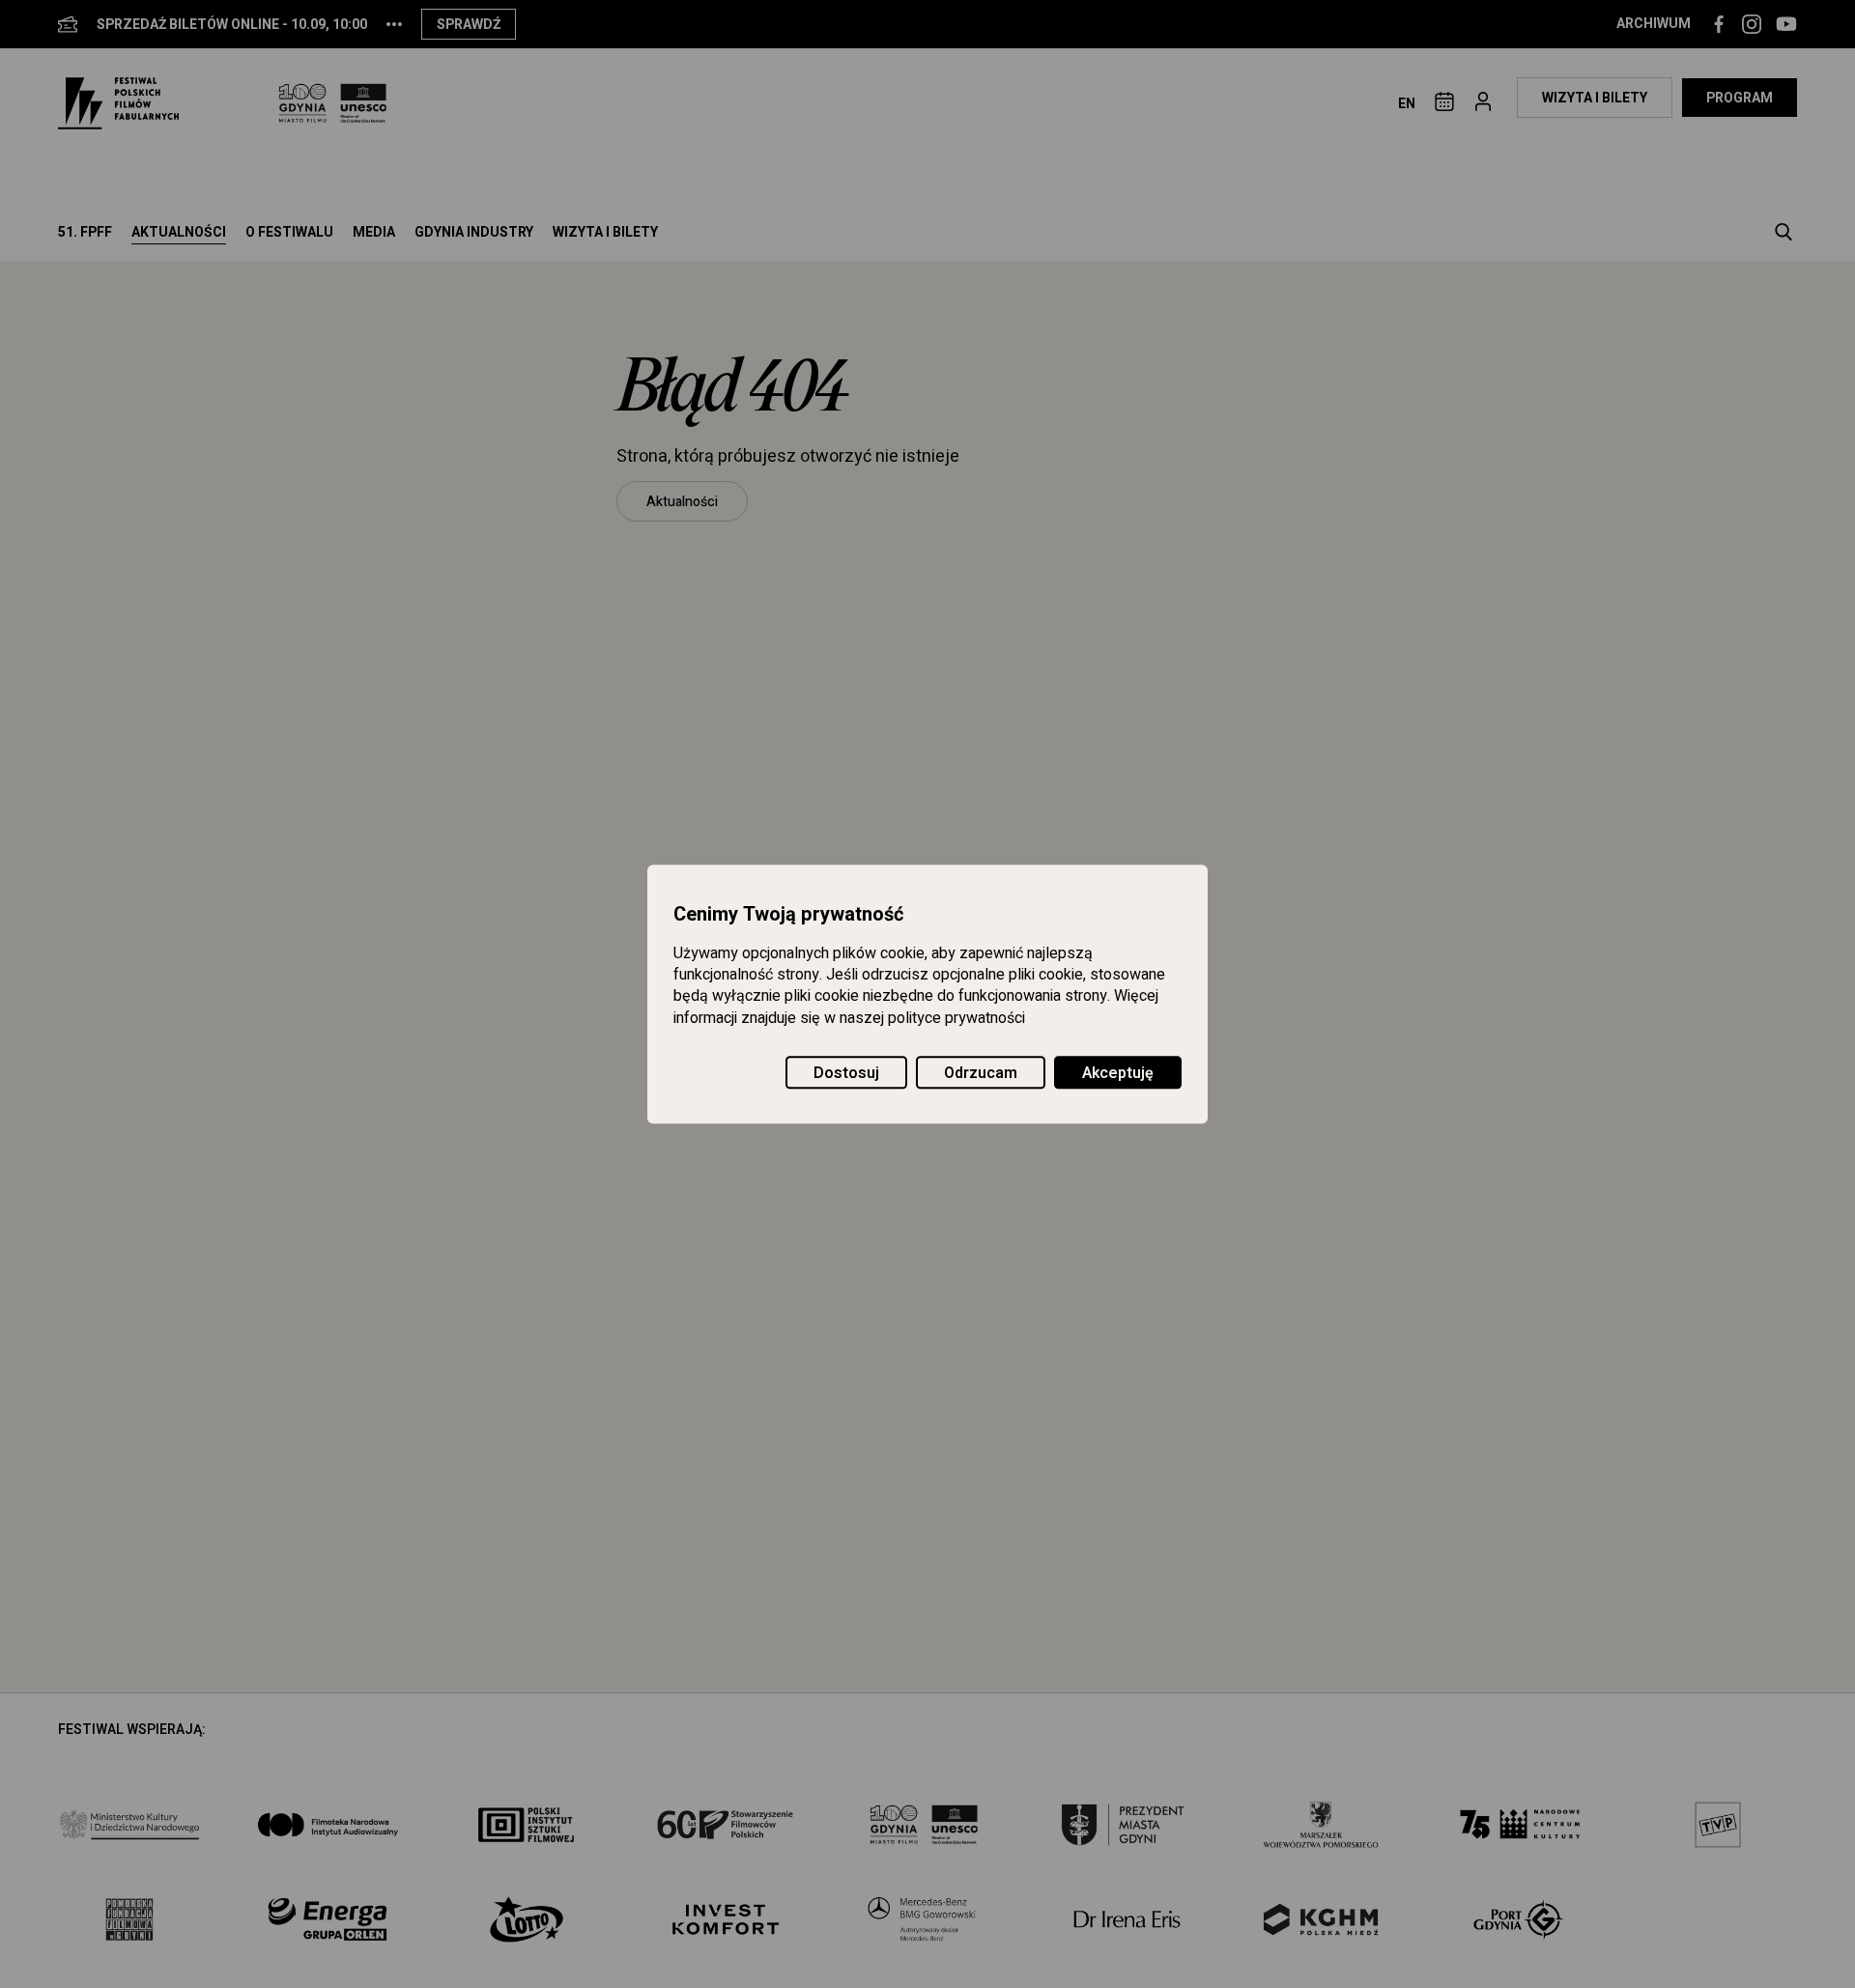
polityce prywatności (956, 1018)
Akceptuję (1118, 1073)
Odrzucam (981, 1073)
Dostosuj (846, 1073)
